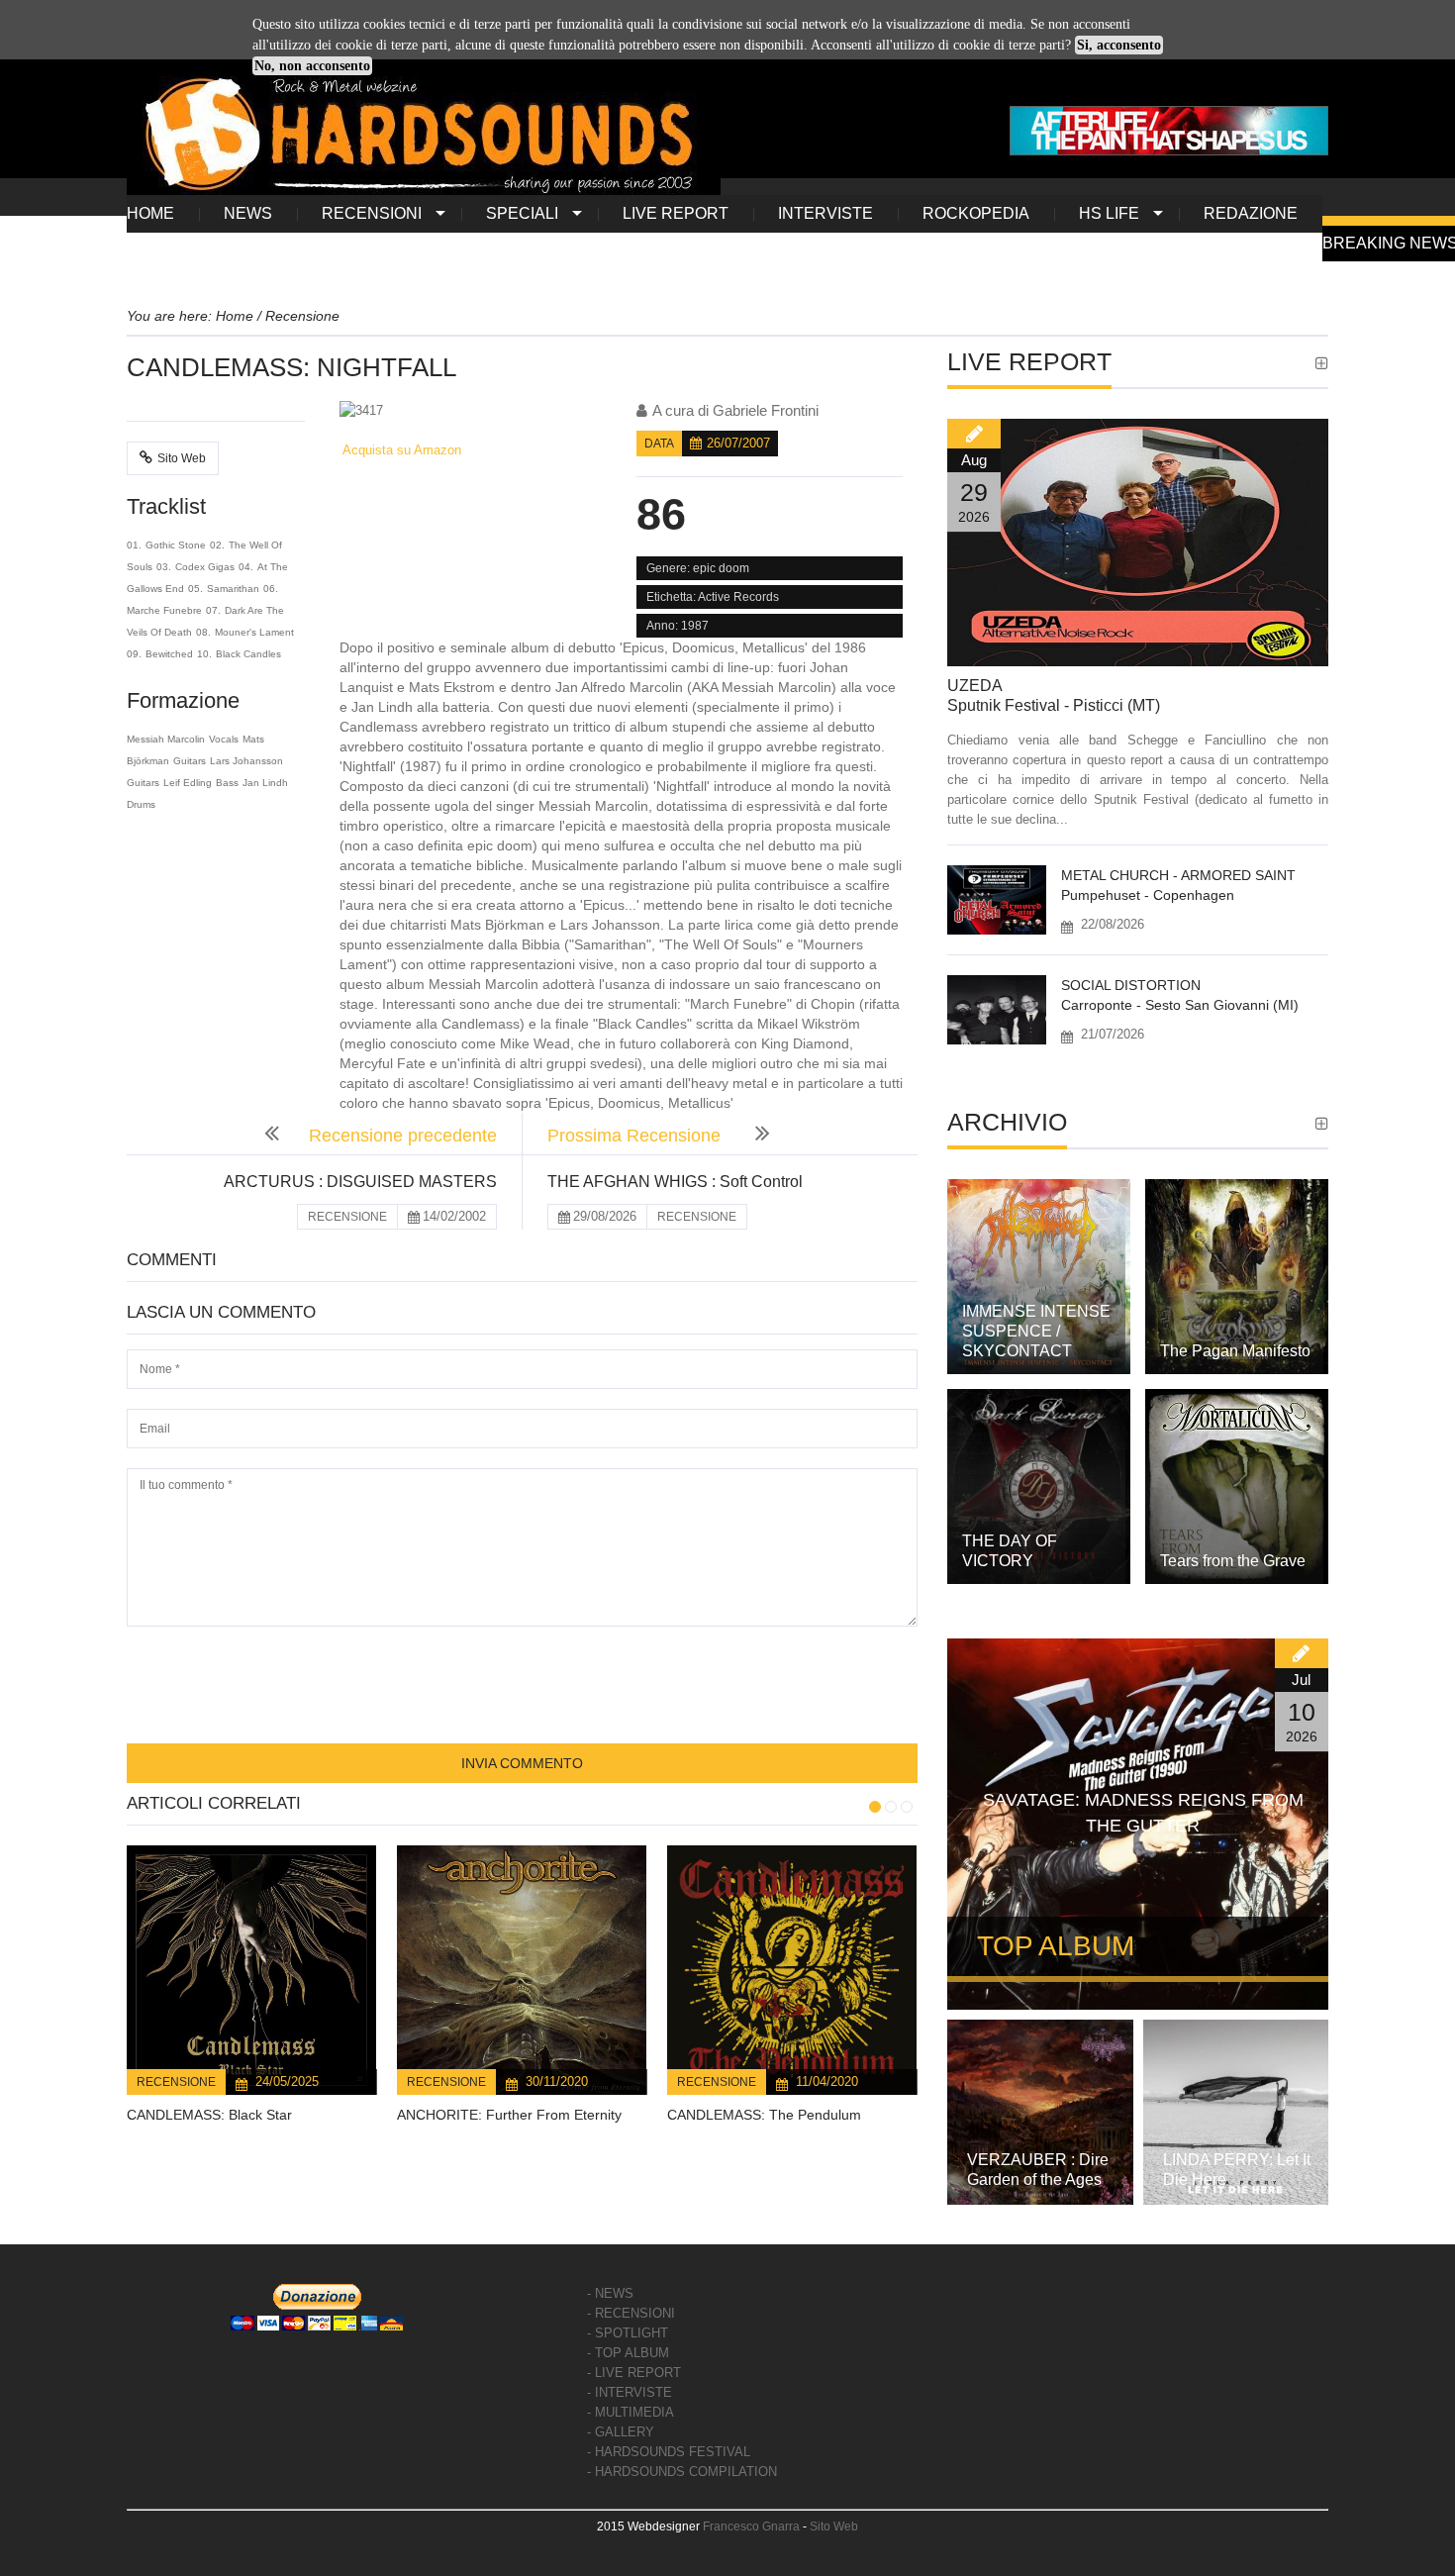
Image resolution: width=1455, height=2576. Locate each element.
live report (676, 213)
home (150, 213)
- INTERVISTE (630, 2392)
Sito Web (182, 458)
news (248, 213)
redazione (1251, 213)
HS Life (1109, 213)
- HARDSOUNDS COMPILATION (682, 2472)
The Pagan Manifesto (1235, 1351)
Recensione (176, 2082)
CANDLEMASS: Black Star (209, 2115)
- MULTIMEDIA (630, 2412)
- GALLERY (621, 2432)
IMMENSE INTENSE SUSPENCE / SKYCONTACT (1036, 1331)
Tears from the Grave (1233, 1561)
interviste (825, 213)
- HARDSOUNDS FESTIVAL (669, 2452)
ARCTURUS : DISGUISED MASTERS (360, 1182)
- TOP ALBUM (628, 2353)
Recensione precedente (403, 1136)
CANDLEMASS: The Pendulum (764, 2115)
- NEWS (610, 2293)
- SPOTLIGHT (628, 2333)
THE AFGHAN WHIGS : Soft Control (675, 1182)
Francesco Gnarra (751, 2526)
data (659, 444)
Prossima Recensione (636, 1136)
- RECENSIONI (631, 2313)
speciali (522, 213)
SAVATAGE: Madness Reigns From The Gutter (1143, 1813)
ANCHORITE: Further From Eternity (509, 2115)
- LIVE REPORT (634, 2373)
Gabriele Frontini (766, 410)
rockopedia (976, 213)
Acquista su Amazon (400, 450)
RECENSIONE (347, 1217)
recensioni (372, 213)
